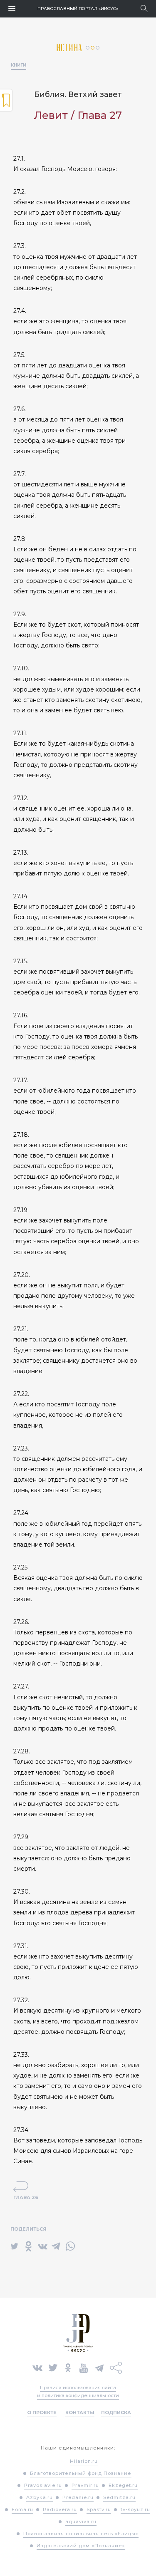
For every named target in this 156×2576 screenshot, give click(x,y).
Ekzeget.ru (123, 2485)
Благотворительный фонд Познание (81, 2473)
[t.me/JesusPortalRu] (99, 2367)
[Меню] (12, 9)
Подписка (116, 2412)
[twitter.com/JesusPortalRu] (53, 2367)
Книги (19, 65)
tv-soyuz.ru (135, 2509)
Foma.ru (22, 2509)
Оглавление (6, 100)
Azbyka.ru (40, 2497)
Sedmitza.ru (119, 2497)
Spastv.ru (99, 2509)
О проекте (42, 2412)
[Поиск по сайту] (144, 9)
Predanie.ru (78, 2497)
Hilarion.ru (84, 2461)
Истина (71, 48)
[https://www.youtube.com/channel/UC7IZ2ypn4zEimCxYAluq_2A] (84, 2367)
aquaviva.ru (81, 2521)
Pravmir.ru (85, 2485)
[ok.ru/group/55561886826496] (68, 2367)
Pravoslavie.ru (43, 2485)
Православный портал (78, 9)
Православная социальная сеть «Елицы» (81, 2534)
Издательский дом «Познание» (81, 2546)
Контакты (80, 2412)
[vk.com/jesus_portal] (37, 2367)
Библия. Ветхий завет (78, 94)
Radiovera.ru (60, 2509)
